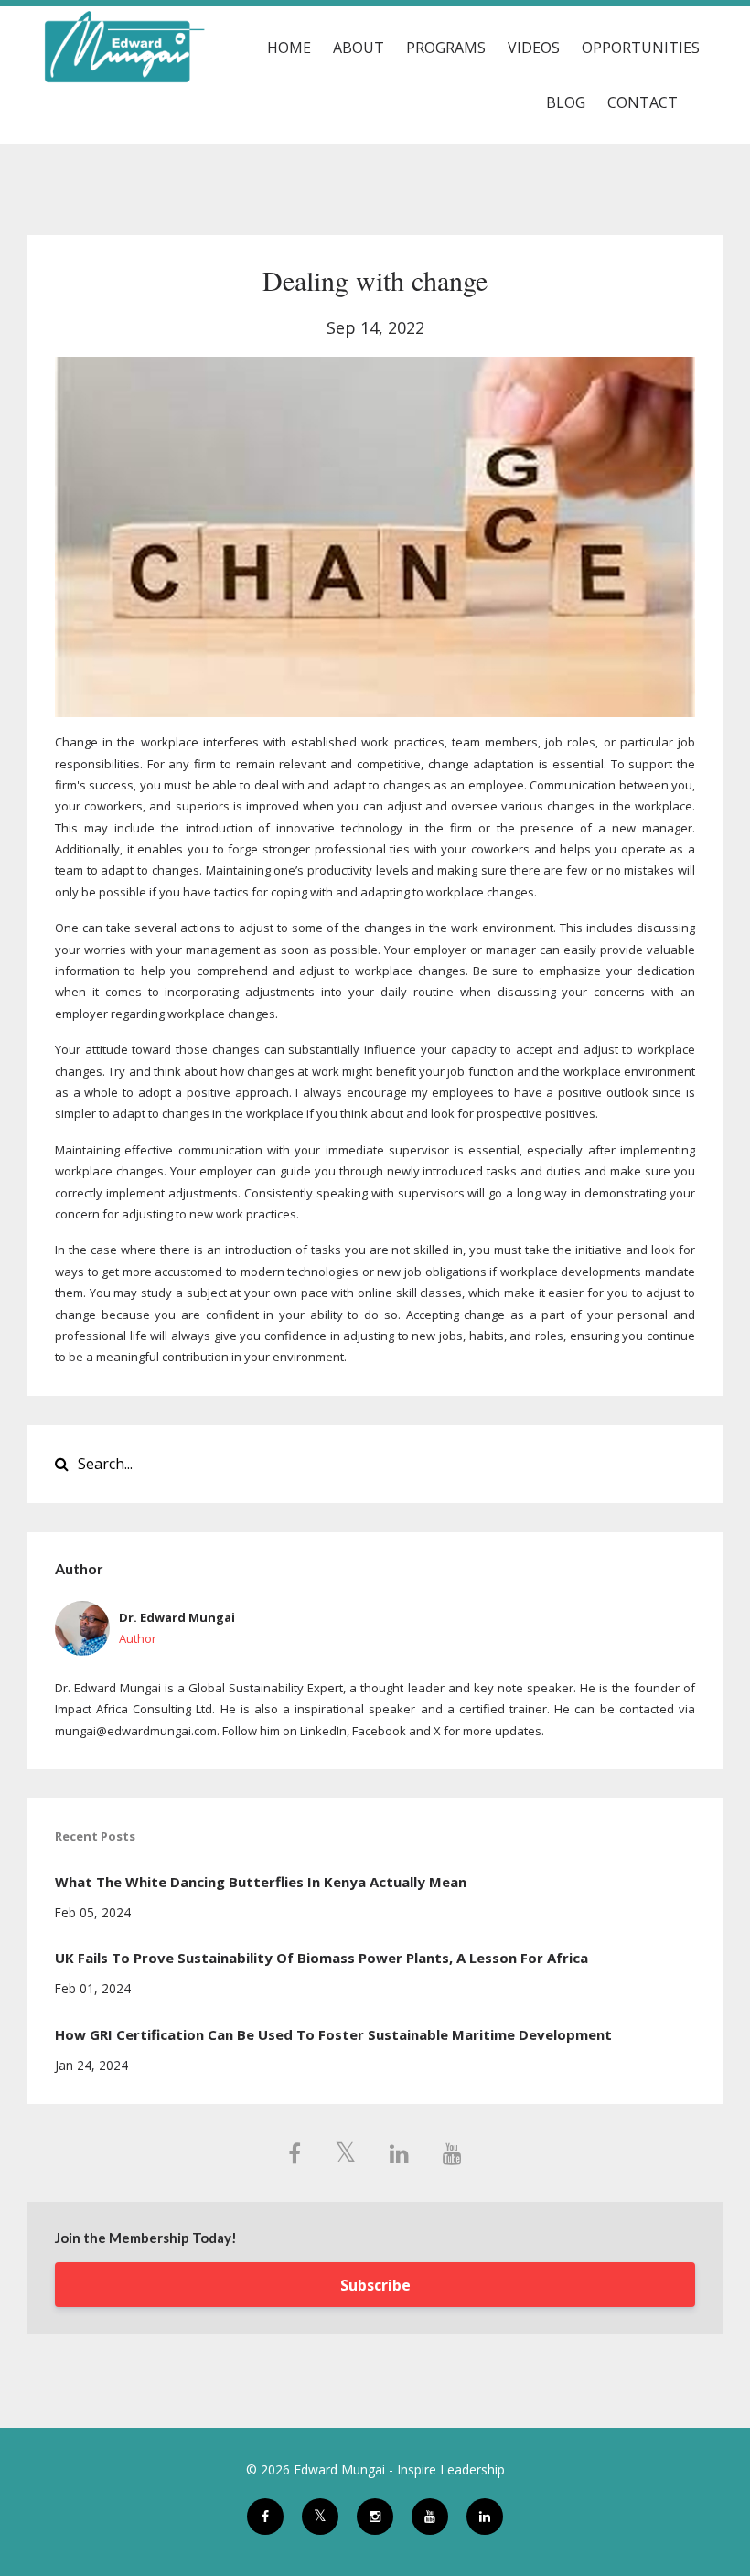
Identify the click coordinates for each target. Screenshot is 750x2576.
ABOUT (359, 48)
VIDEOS (534, 48)
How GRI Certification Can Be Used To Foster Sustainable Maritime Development (333, 2034)
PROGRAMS (446, 48)
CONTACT (643, 102)
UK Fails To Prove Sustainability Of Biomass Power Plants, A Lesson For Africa (321, 1958)
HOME (289, 48)
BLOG (566, 102)
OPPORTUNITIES (641, 48)
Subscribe (375, 2285)
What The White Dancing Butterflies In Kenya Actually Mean (261, 1882)
